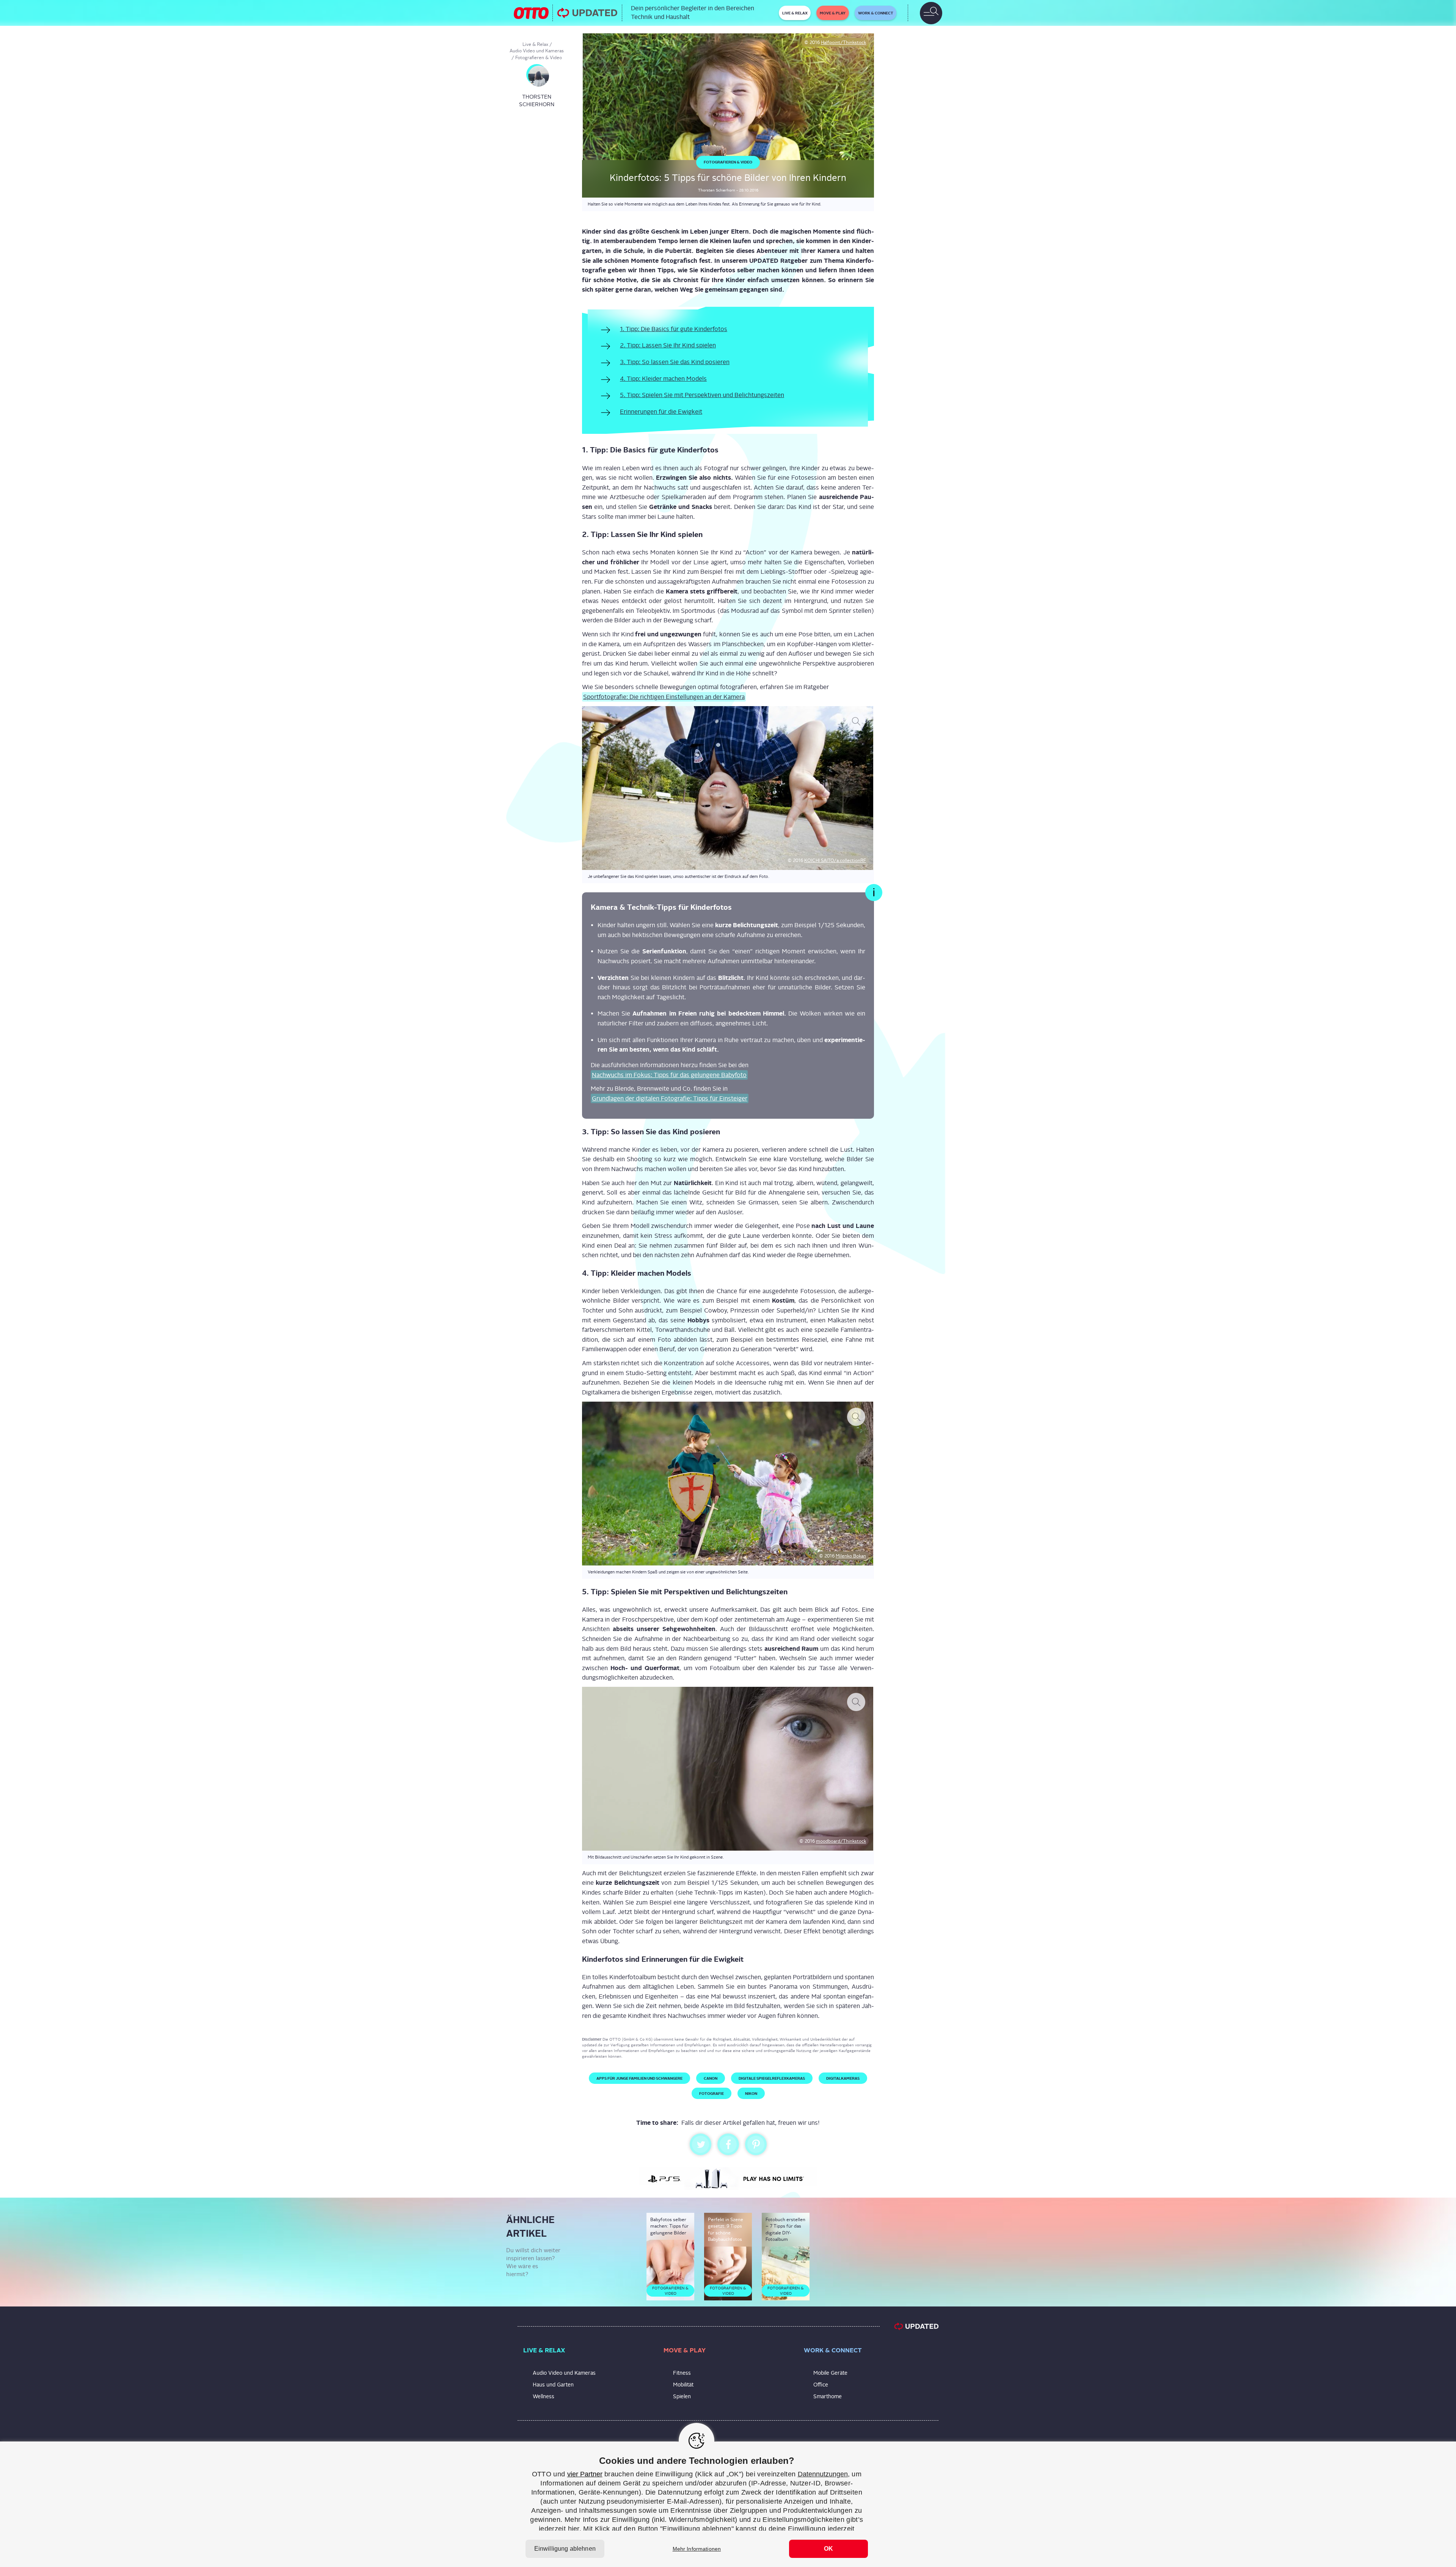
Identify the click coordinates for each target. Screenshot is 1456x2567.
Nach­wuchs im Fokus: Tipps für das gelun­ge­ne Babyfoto (669, 1075)
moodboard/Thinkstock (841, 1841)
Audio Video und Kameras (537, 51)
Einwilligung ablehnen (565, 2549)
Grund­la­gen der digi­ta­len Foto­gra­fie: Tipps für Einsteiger (670, 1098)
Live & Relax (535, 44)
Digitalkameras (843, 2078)
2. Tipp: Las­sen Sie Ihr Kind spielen (668, 345)
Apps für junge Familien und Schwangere (639, 2078)
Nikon (751, 2093)
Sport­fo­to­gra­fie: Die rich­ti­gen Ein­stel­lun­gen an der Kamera (664, 697)
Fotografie (712, 2093)
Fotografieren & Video (539, 58)
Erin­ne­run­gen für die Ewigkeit (661, 412)
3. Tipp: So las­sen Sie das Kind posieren (675, 362)
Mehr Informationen (697, 2549)
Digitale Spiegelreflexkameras (772, 2078)
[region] (728, 2504)
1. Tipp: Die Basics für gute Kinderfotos (674, 329)
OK (828, 2549)
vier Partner (585, 2474)
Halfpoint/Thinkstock (843, 42)
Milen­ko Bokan (851, 1556)
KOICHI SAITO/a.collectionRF (835, 860)
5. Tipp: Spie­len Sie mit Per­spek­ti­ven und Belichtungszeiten (702, 395)
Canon (711, 2078)
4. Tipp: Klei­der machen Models (663, 379)
